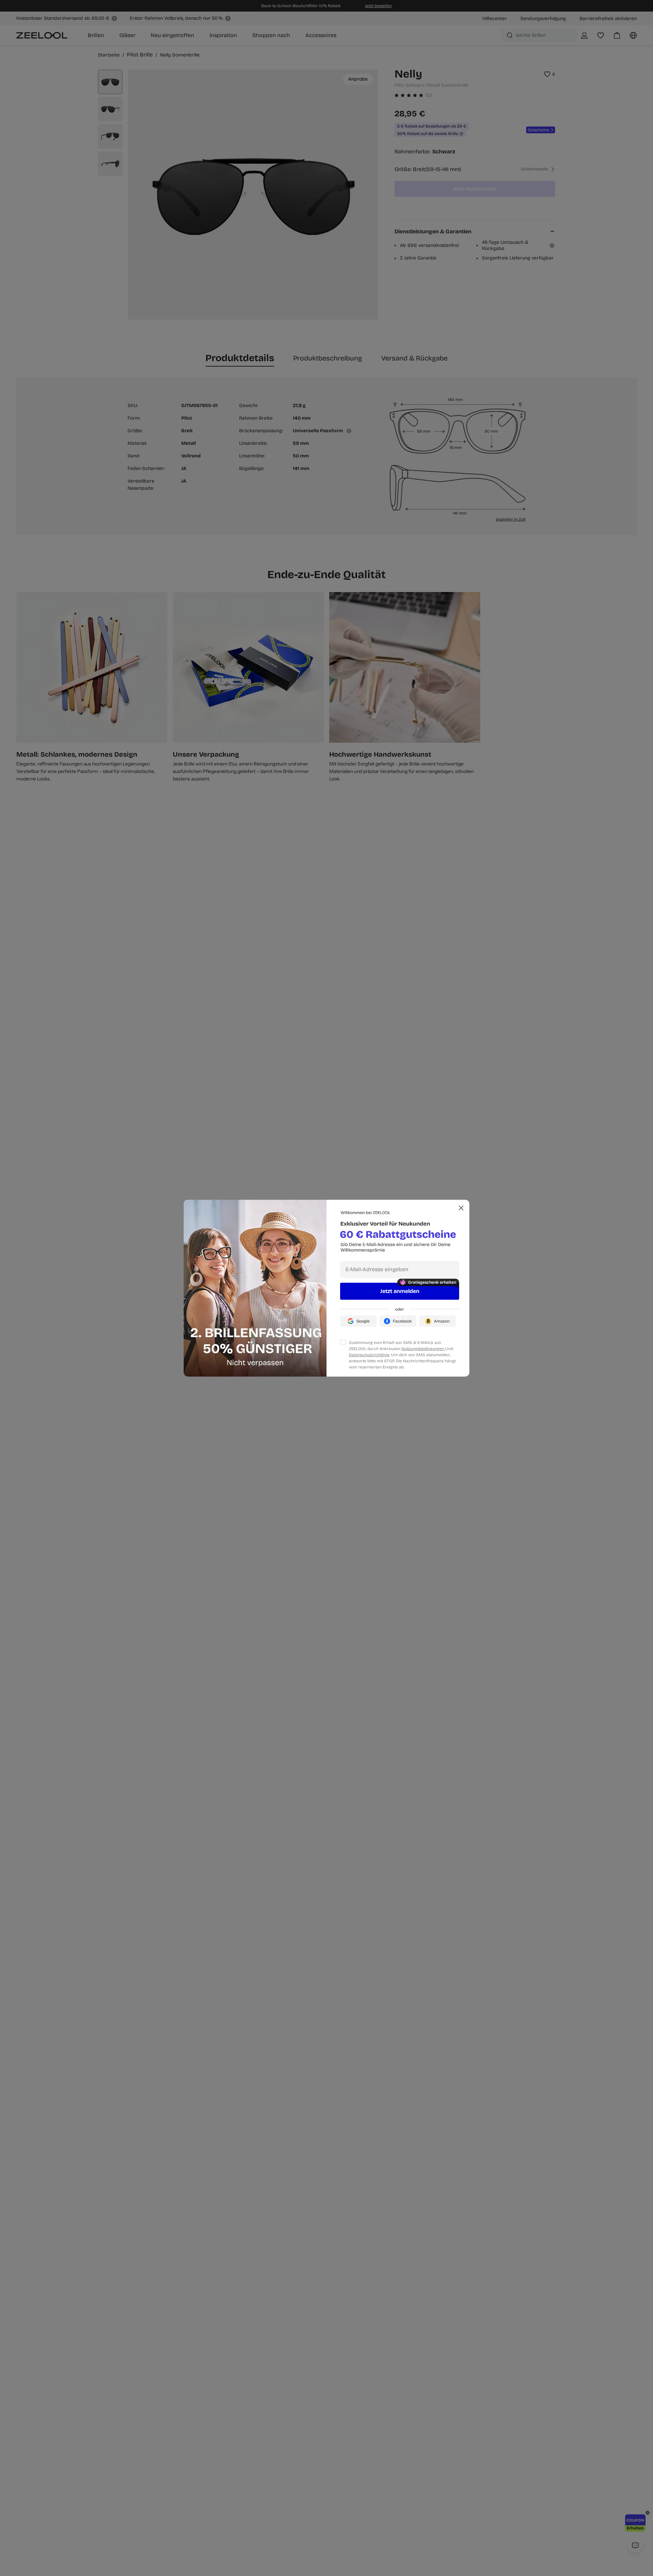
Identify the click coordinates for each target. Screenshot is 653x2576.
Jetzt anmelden (400, 1291)
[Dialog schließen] (461, 1208)
